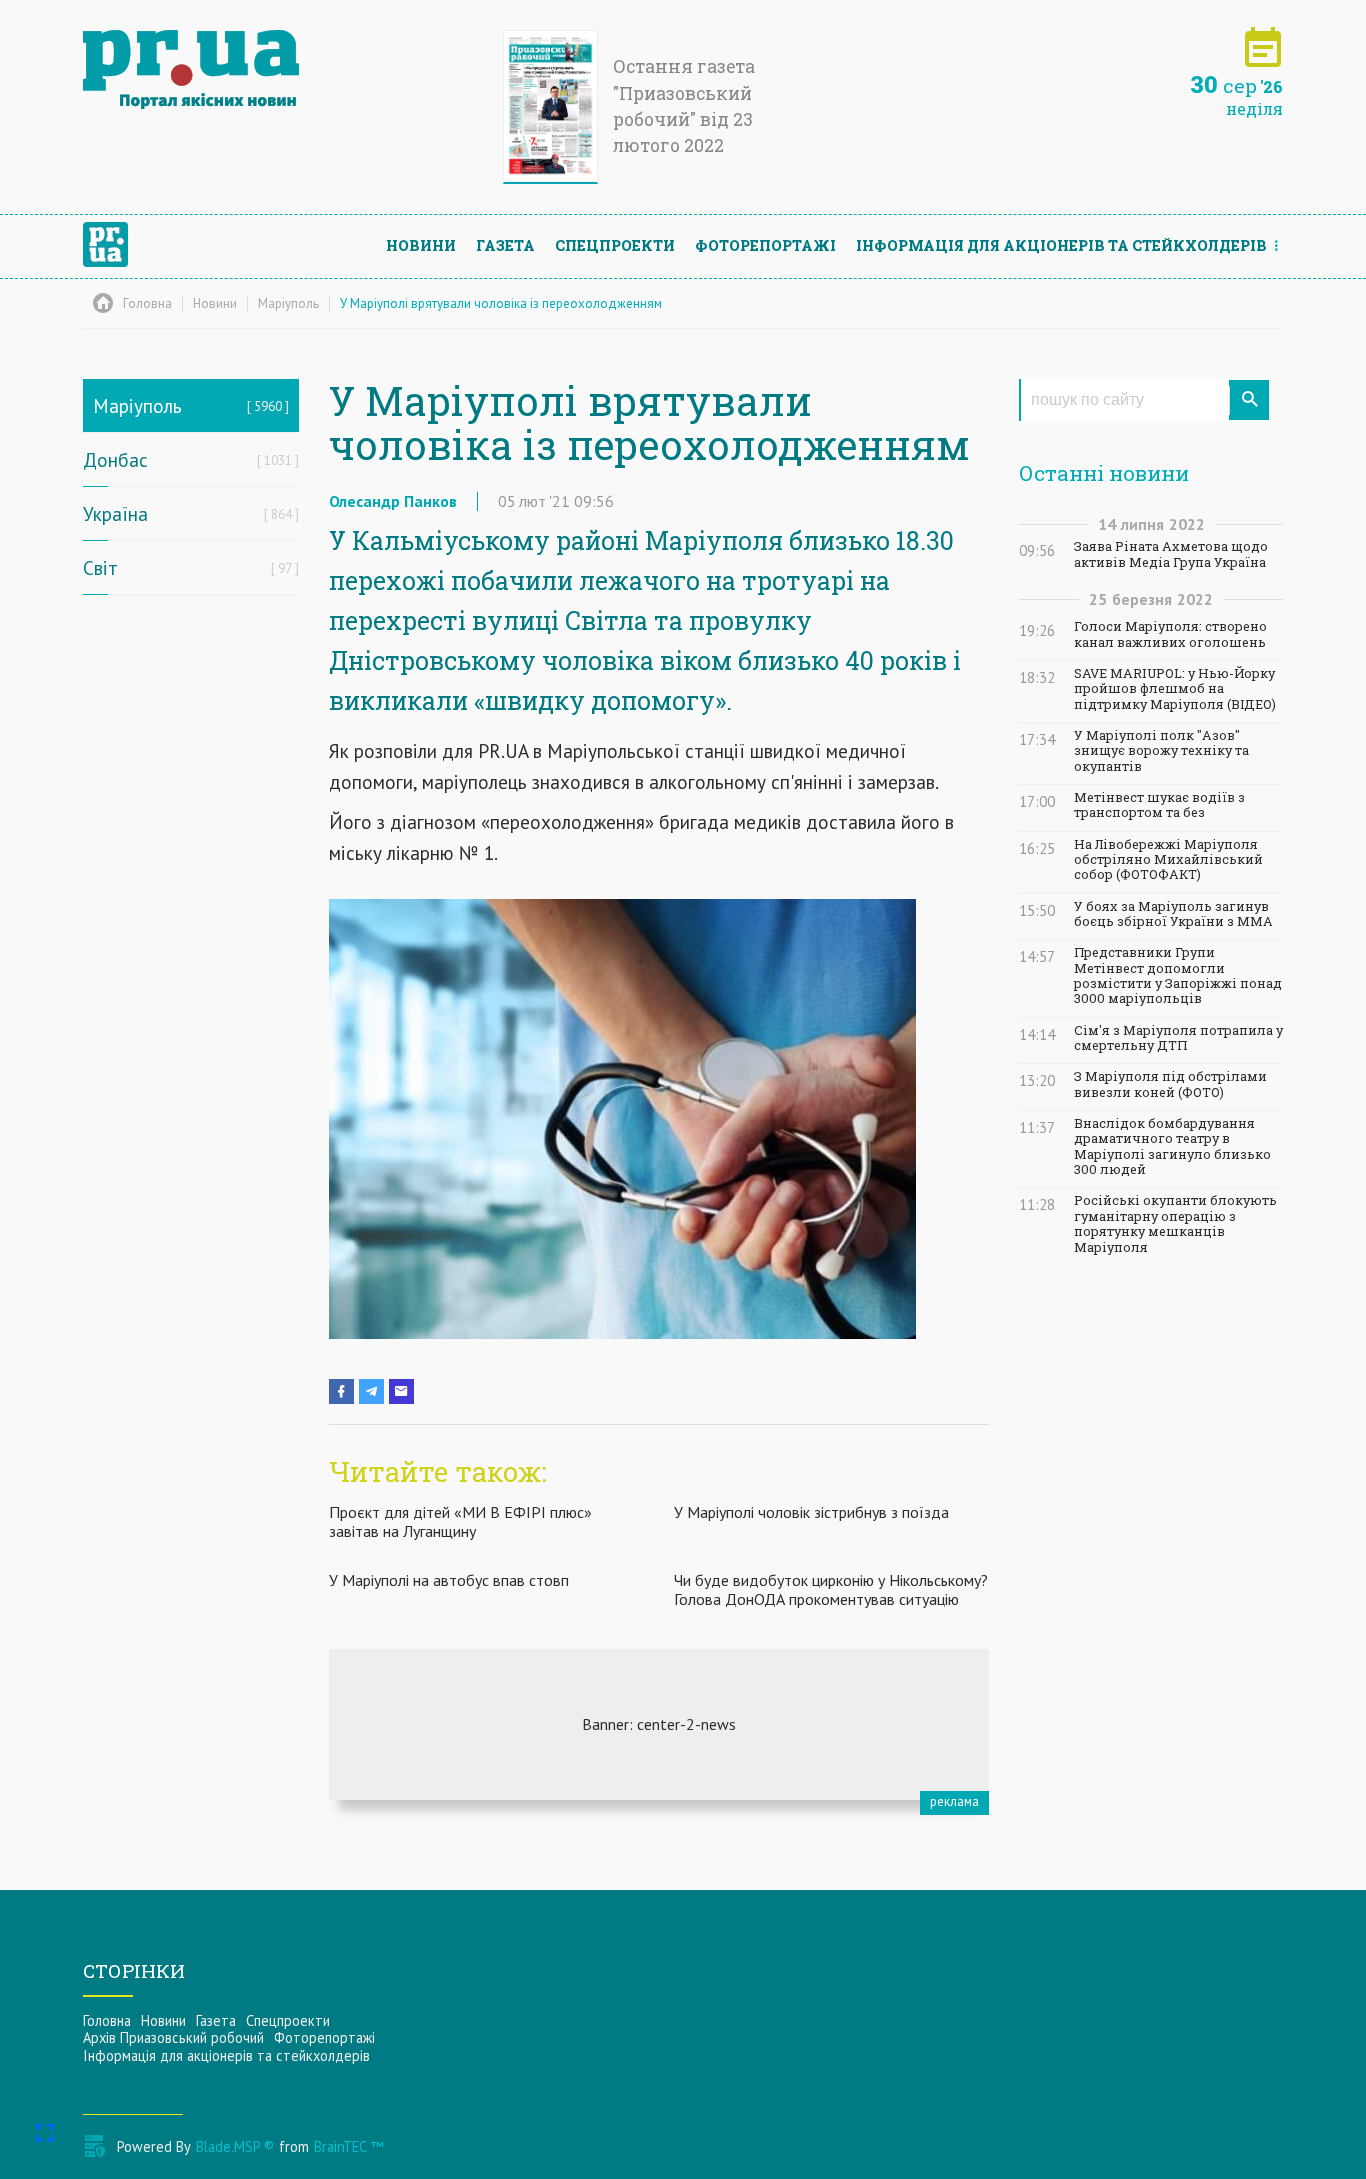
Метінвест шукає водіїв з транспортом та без (1159, 805)
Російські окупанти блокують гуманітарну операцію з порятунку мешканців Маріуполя (1175, 1223)
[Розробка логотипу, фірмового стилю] (659, 1724)
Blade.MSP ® (235, 2146)
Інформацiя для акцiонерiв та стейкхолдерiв (1061, 245)
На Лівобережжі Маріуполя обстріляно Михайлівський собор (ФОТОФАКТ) (1168, 860)
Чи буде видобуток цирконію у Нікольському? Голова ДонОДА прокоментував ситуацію (831, 1589)
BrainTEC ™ (348, 2146)
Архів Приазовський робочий (173, 2037)
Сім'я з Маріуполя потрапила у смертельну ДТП (1178, 1038)
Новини (421, 245)
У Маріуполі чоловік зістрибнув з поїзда (811, 1512)
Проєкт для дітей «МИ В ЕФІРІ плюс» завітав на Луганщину (460, 1521)
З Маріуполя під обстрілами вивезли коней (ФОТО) (1170, 1084)
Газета (505, 245)
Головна (107, 2020)
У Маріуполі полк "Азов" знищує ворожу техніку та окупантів (1161, 751)
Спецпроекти (615, 245)
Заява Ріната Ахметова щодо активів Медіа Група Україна (1171, 554)
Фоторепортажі (765, 245)
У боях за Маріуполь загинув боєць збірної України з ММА (1173, 914)
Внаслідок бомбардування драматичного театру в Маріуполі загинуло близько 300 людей (1172, 1146)
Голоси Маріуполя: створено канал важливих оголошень (1170, 634)
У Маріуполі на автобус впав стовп (449, 1580)
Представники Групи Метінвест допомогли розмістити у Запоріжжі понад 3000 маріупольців (1178, 975)
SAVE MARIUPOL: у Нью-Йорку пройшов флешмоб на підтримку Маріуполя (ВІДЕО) (1175, 689)
